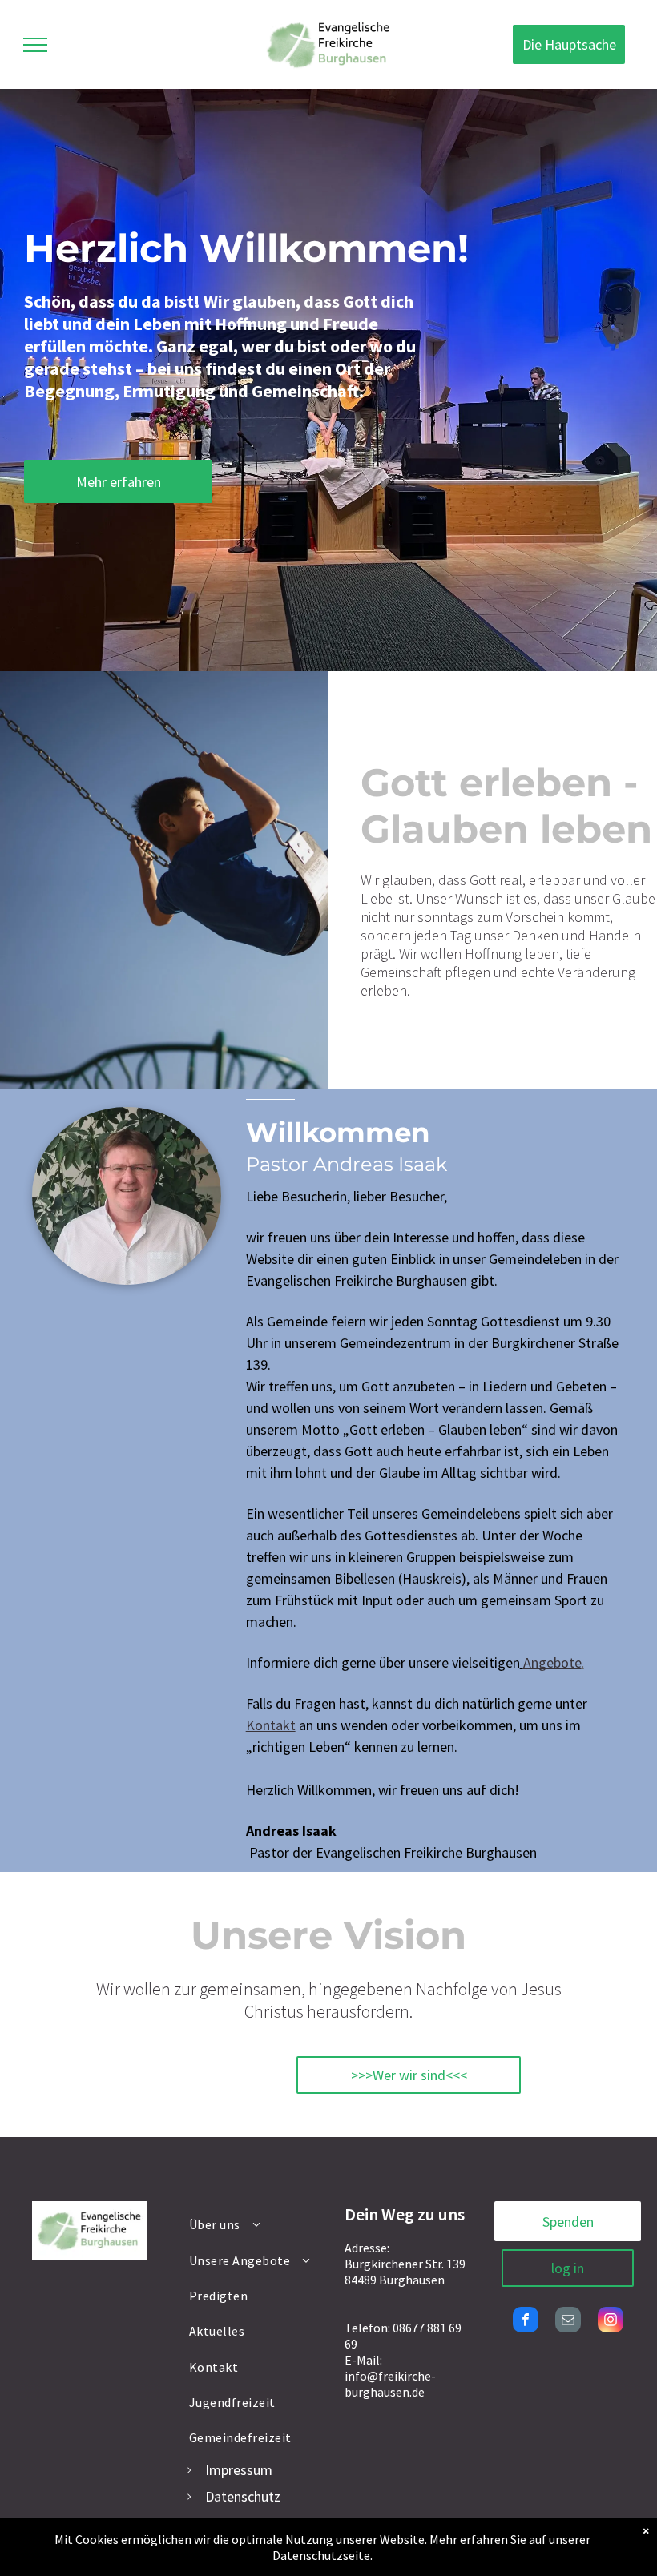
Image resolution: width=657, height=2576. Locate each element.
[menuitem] (251, 2224)
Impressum (239, 2470)
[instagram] (611, 2322)
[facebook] (526, 2322)
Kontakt (271, 1725)
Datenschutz (243, 2496)
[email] (568, 2322)
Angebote (552, 1662)
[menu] (35, 45)
